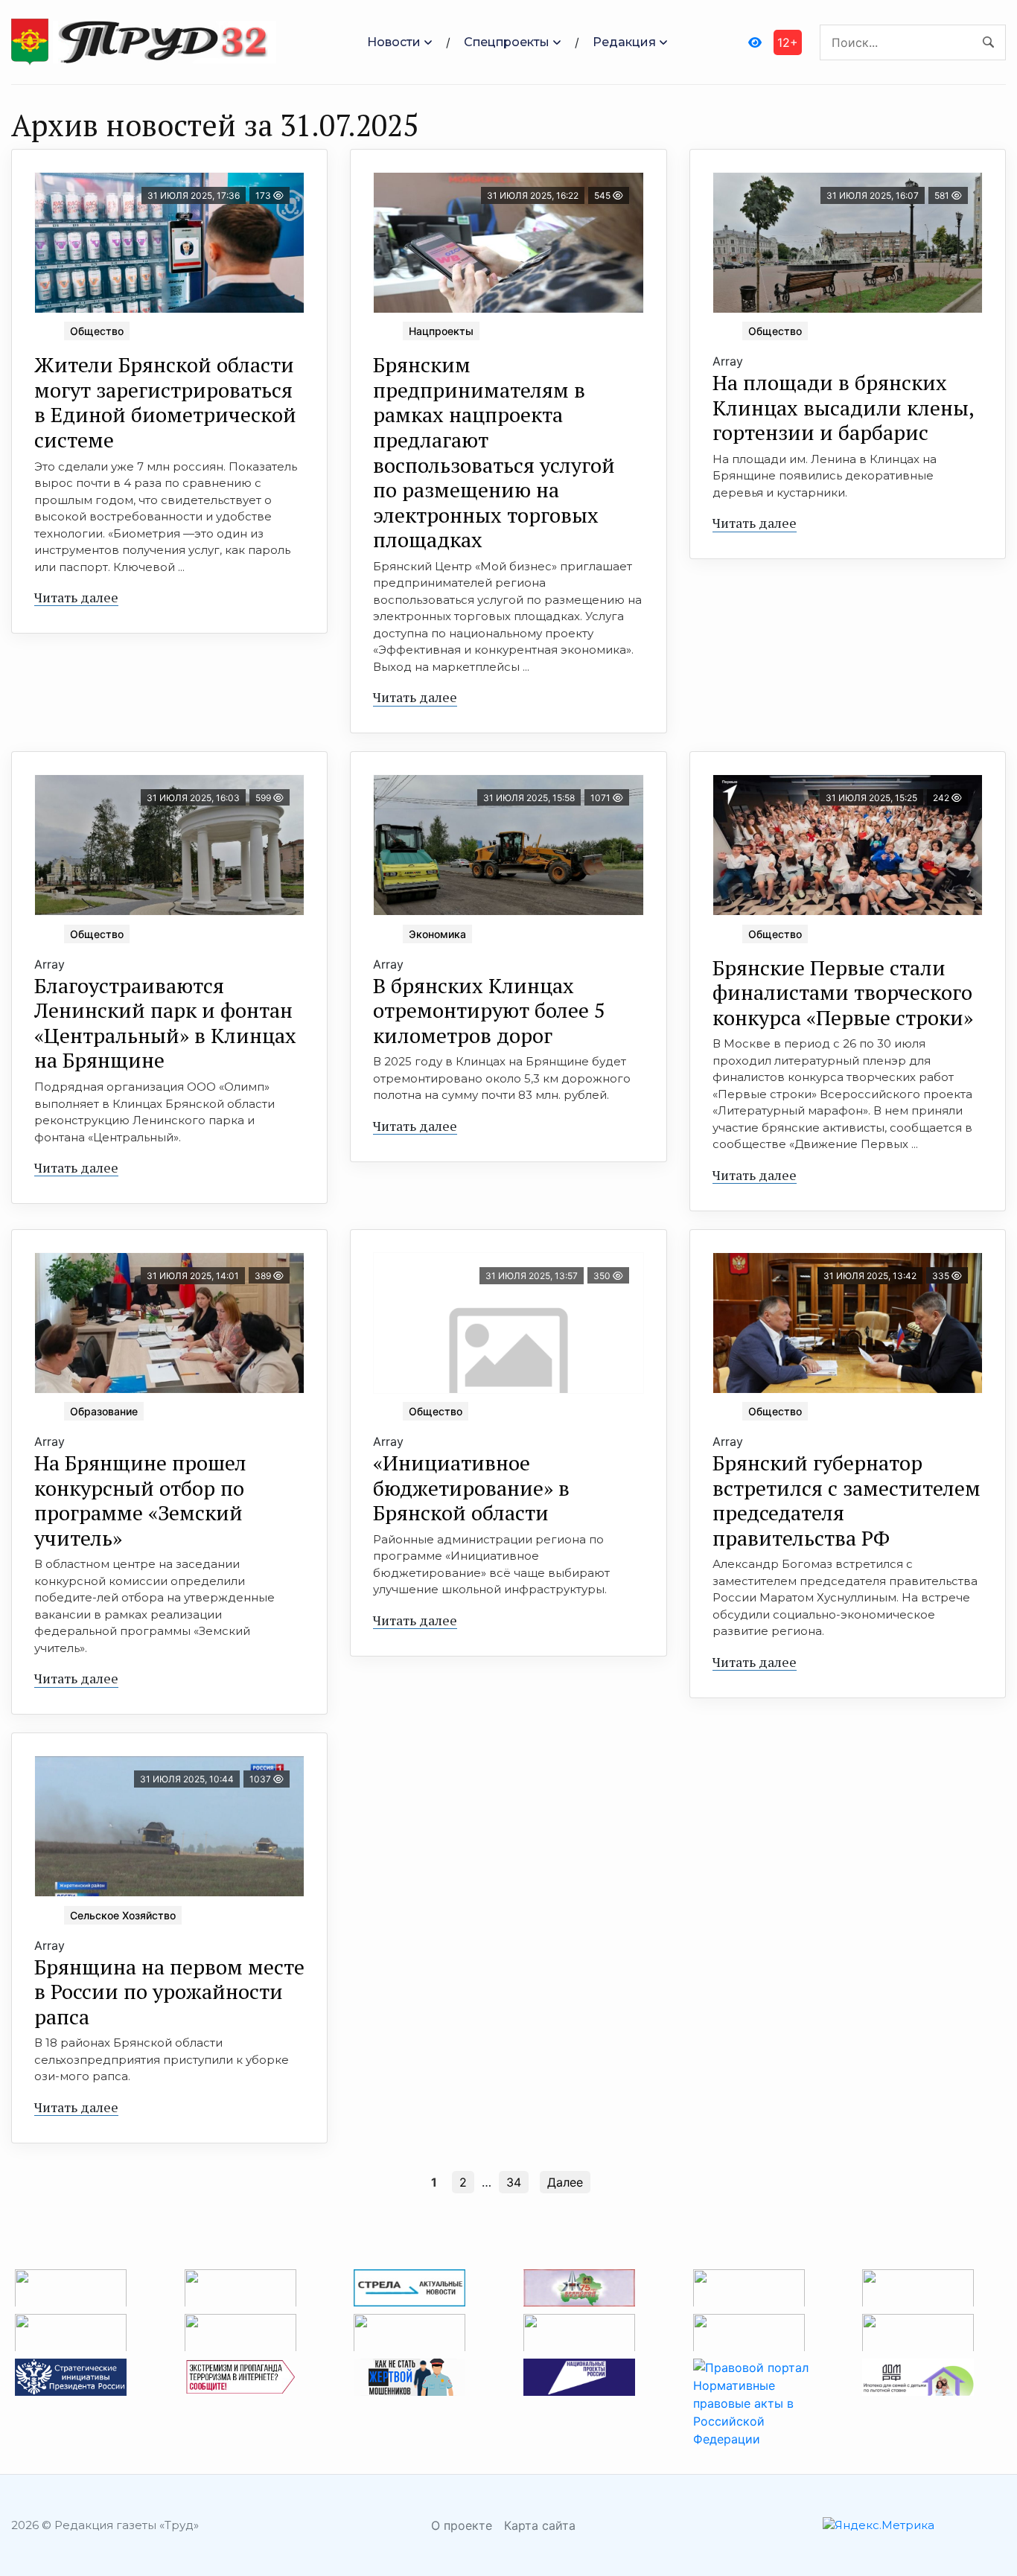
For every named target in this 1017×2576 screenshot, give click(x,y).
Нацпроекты (441, 331)
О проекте (462, 2525)
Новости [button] (394, 42)
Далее (565, 2182)
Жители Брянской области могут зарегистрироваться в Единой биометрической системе (165, 402)
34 (514, 2182)
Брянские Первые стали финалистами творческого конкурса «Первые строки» (843, 992)
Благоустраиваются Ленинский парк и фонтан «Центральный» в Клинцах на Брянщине (165, 1023)
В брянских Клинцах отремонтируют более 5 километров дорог (489, 1010)
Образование (104, 1411)
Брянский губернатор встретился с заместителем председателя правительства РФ (847, 1500)
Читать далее (76, 597)
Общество (97, 331)
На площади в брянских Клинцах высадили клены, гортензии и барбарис (844, 407)
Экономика (437, 934)
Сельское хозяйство (123, 1915)
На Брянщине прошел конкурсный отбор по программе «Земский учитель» (140, 1500)
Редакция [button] (624, 42)
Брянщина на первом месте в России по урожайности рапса (169, 1992)
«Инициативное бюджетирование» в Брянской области (471, 1488)
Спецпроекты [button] (507, 42)
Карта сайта (540, 2525)
